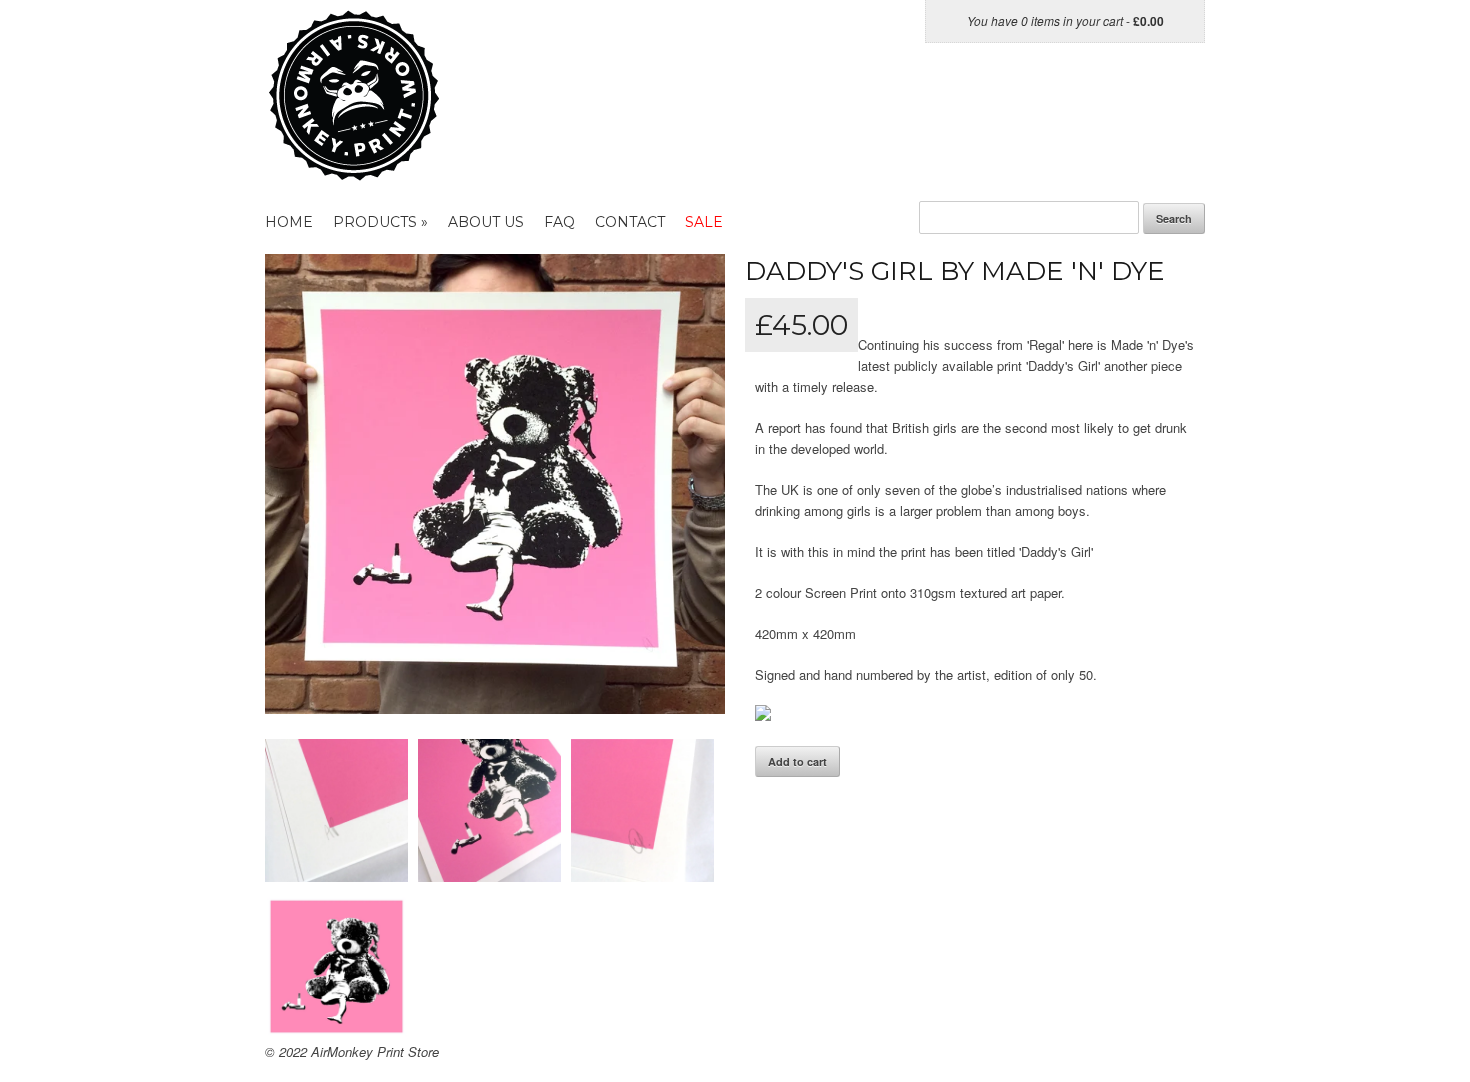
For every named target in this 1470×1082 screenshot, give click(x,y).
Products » (380, 222)
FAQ (559, 222)
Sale (704, 222)
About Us (486, 222)
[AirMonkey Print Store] (392, 170)
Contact (630, 222)
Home (289, 222)
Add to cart (797, 761)
